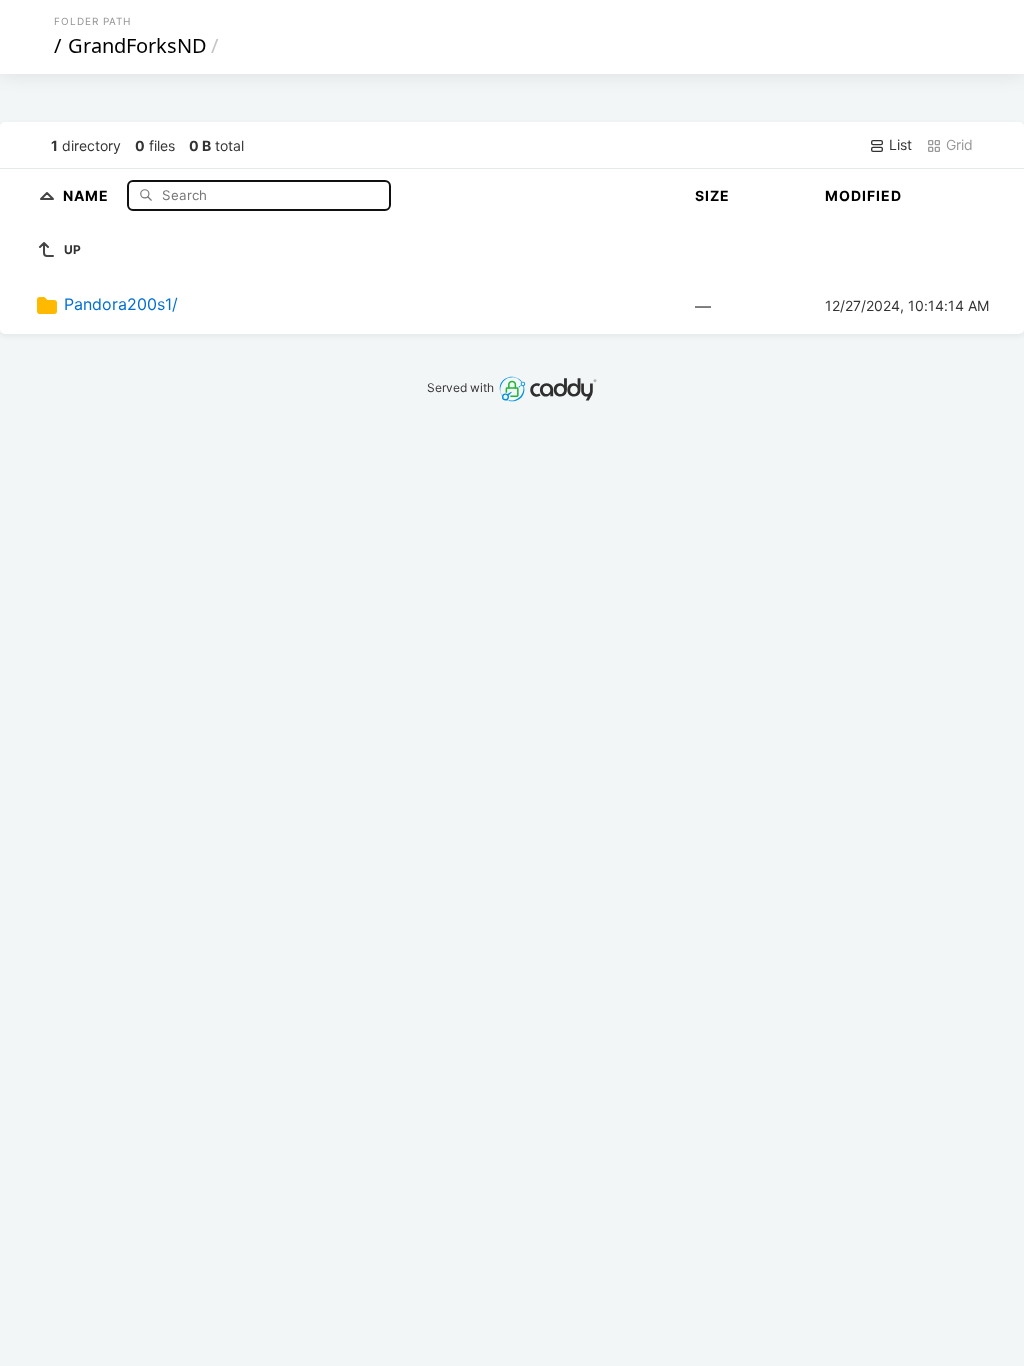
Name (88, 194)
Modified (863, 195)
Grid (957, 144)
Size (712, 195)
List (898, 144)
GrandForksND (137, 45)
